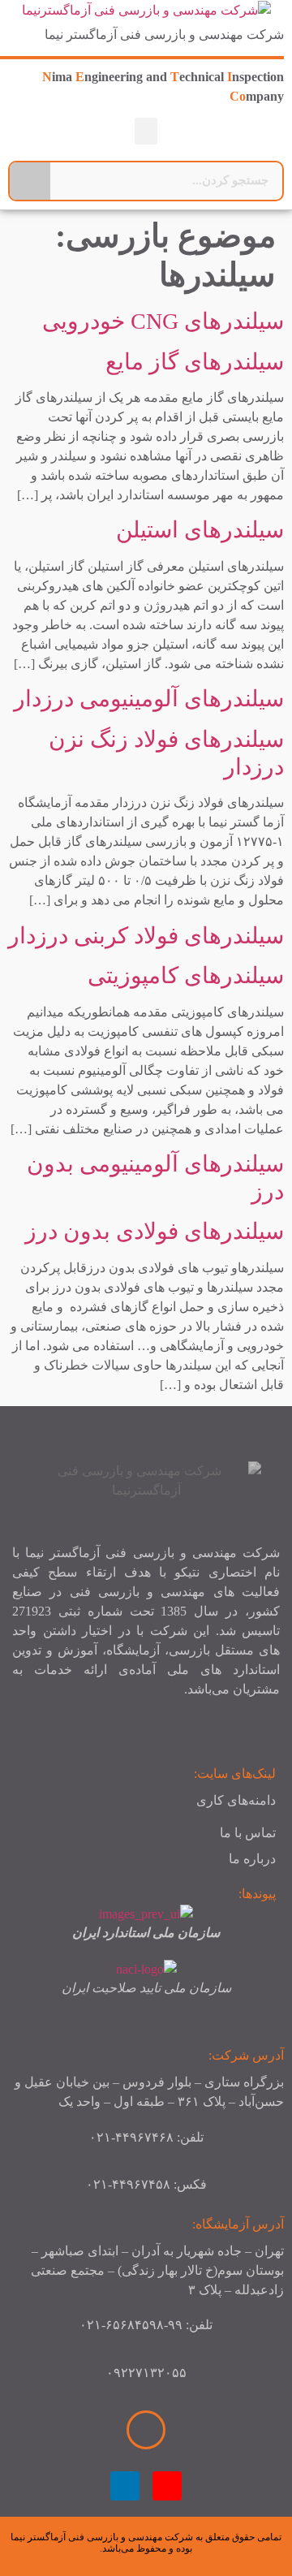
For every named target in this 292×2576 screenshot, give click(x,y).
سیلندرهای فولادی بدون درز (155, 1231)
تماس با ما (248, 1833)
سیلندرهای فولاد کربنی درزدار (146, 936)
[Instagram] (167, 2486)
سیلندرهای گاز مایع (195, 362)
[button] (146, 131)
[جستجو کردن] (30, 181)
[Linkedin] (125, 2486)
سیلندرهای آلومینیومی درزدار (149, 699)
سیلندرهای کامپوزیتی (186, 975)
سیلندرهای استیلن (200, 530)
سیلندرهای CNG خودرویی (163, 321)
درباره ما (252, 1859)
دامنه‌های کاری (236, 1800)
